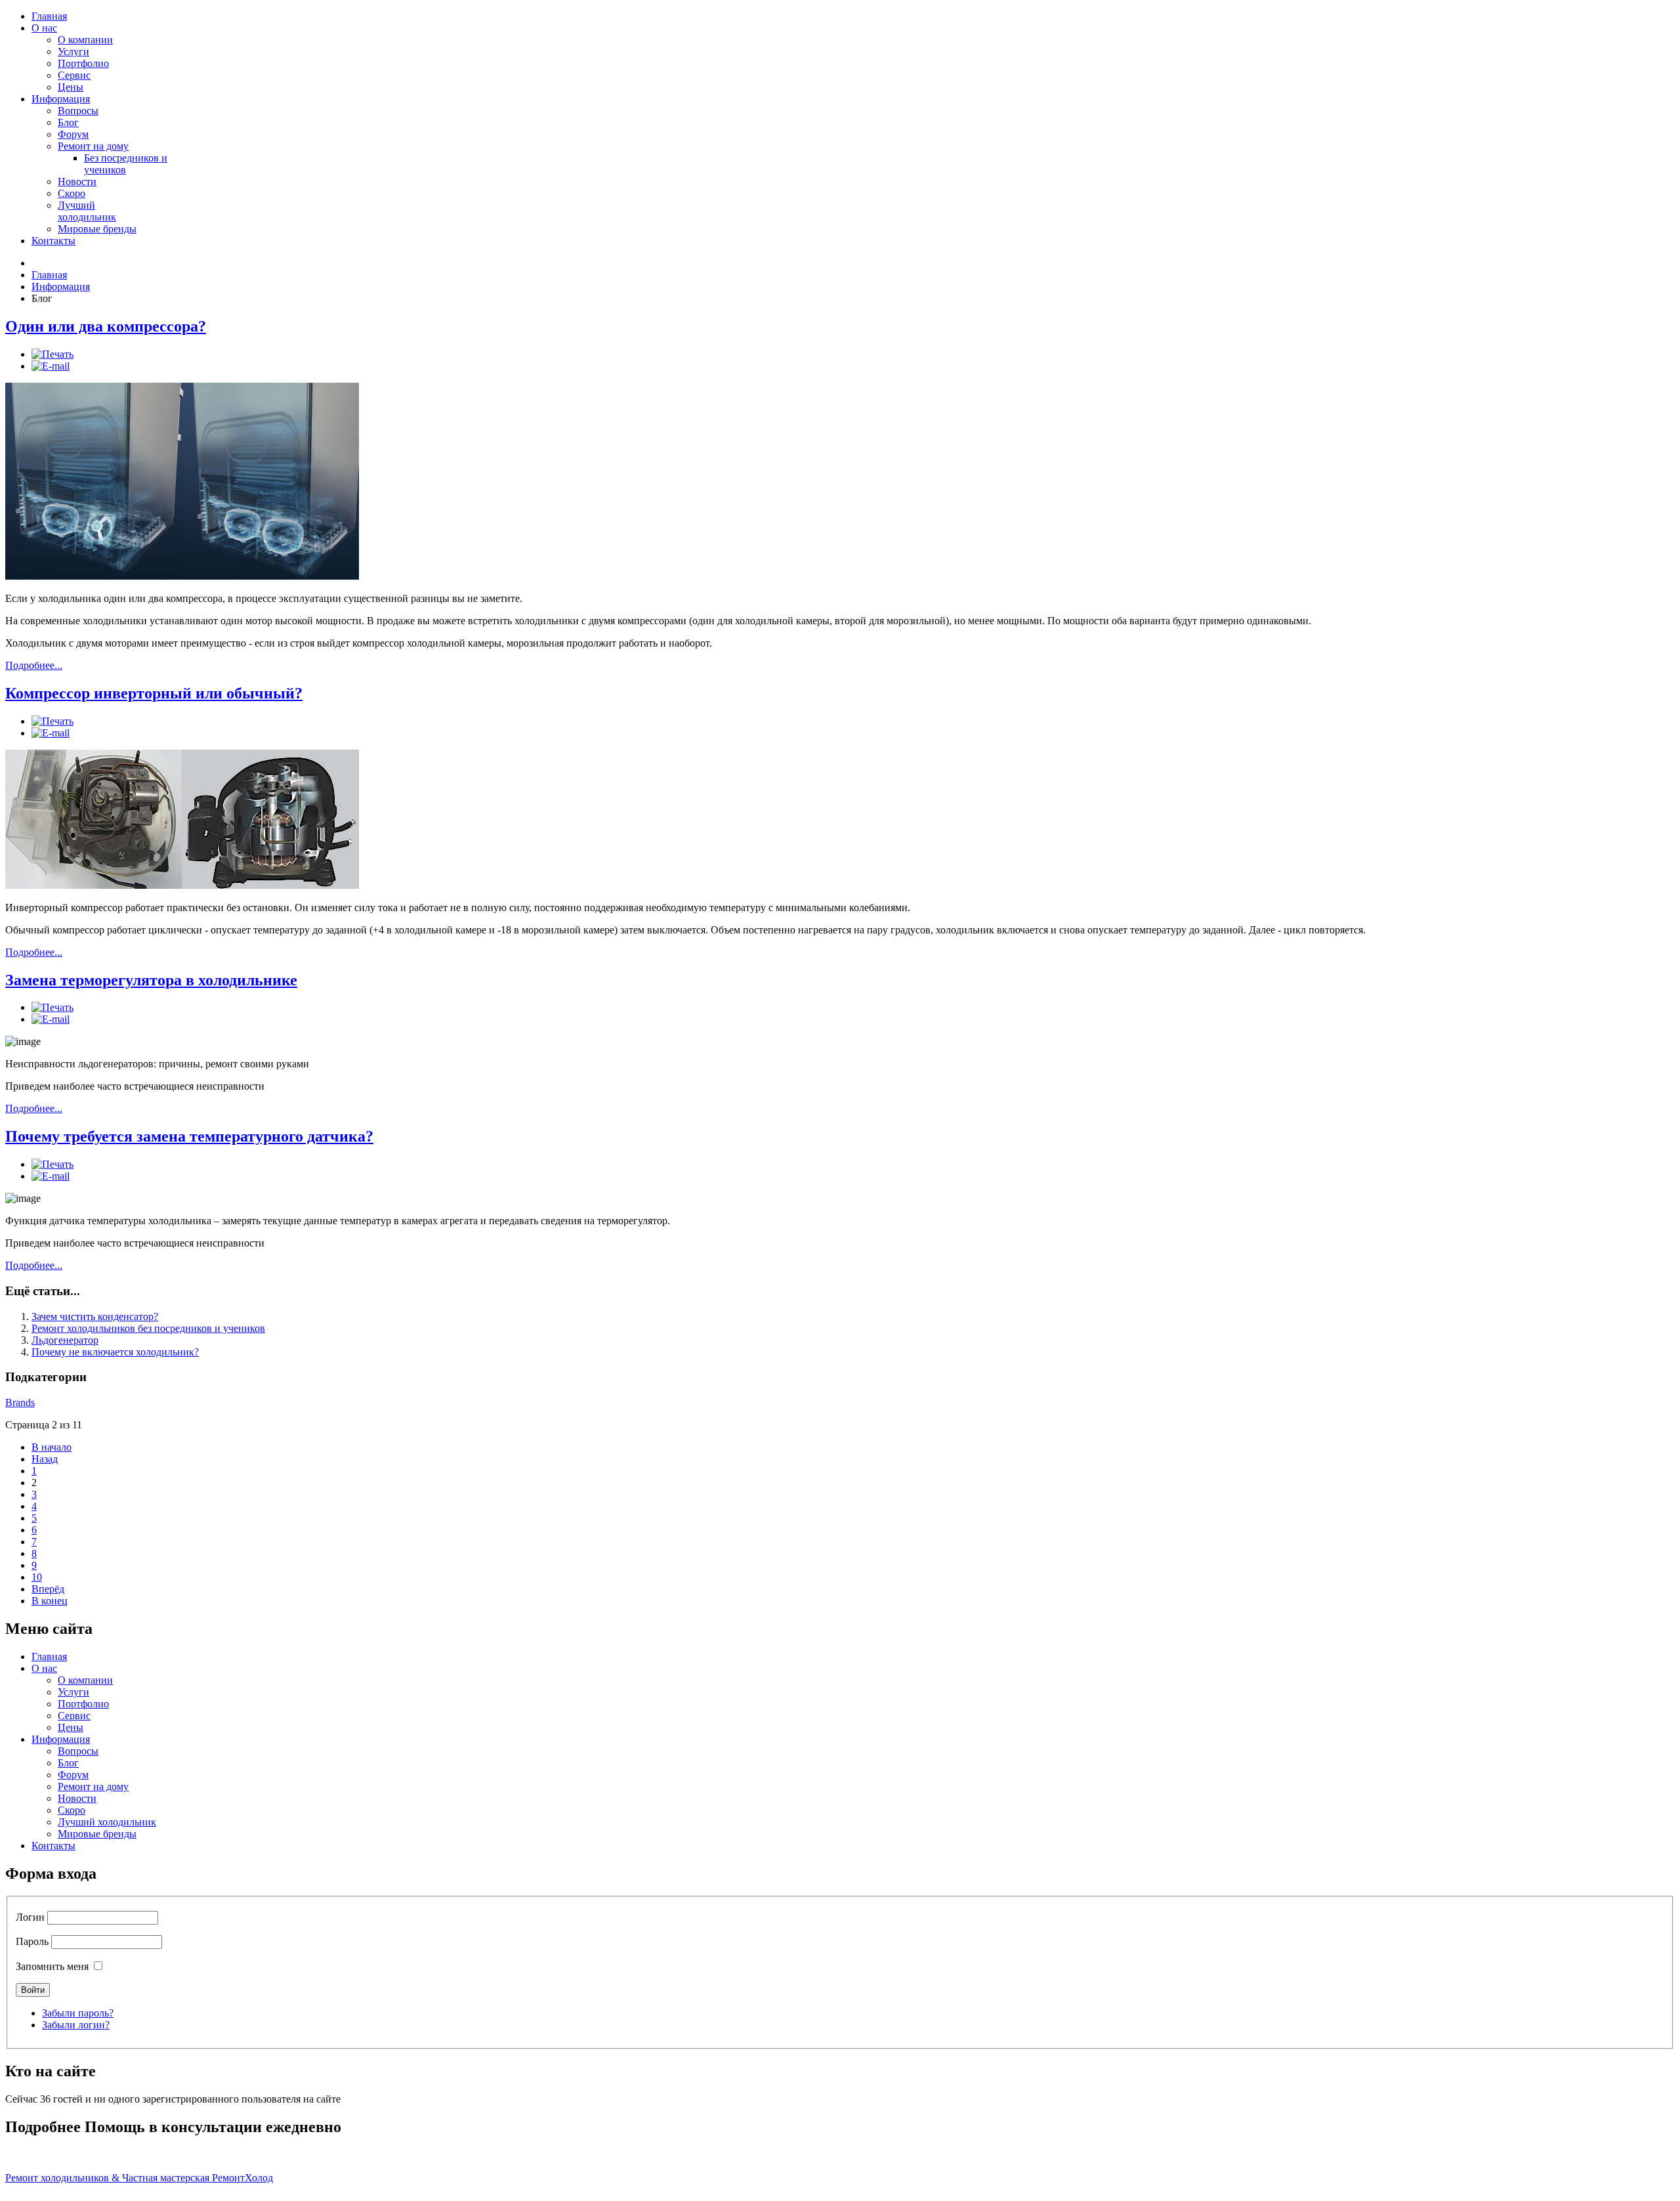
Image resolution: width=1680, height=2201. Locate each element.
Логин (30, 1917)
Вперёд (48, 1589)
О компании (85, 40)
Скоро (72, 193)
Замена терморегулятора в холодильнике (151, 980)
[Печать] (52, 354)
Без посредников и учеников (126, 164)
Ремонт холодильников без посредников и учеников (148, 1328)
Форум (73, 134)
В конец (50, 1601)
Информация (61, 99)
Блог (68, 122)
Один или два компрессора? (106, 326)
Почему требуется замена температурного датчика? (189, 1136)
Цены (71, 87)
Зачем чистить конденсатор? (95, 1316)
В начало (52, 1447)
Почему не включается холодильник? (115, 1352)
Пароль (32, 1941)
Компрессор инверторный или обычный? (154, 693)
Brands (20, 1402)
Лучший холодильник (87, 211)
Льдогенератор (65, 1340)
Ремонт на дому (93, 146)
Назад (45, 1459)
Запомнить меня (52, 1966)
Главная (49, 16)
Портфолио (83, 63)
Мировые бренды (97, 229)
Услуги (73, 52)
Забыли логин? (76, 2025)
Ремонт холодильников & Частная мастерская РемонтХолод (139, 2178)
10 (37, 1577)
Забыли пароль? (78, 2013)
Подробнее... (34, 665)
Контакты (53, 241)
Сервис (74, 75)
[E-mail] (51, 366)
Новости (77, 182)
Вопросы (78, 111)
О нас (44, 28)
